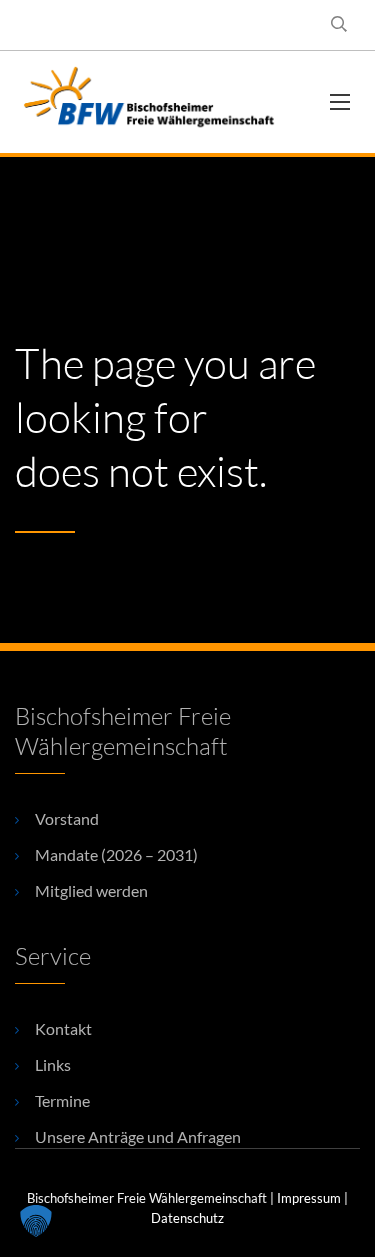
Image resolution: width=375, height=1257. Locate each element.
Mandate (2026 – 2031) (116, 854)
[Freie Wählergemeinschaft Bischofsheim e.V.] (157, 102)
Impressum (309, 1198)
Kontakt (63, 1028)
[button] (36, 1221)
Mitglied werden (91, 890)
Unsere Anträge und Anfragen (138, 1136)
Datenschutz (187, 1218)
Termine (62, 1100)
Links (53, 1064)
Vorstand (67, 818)
